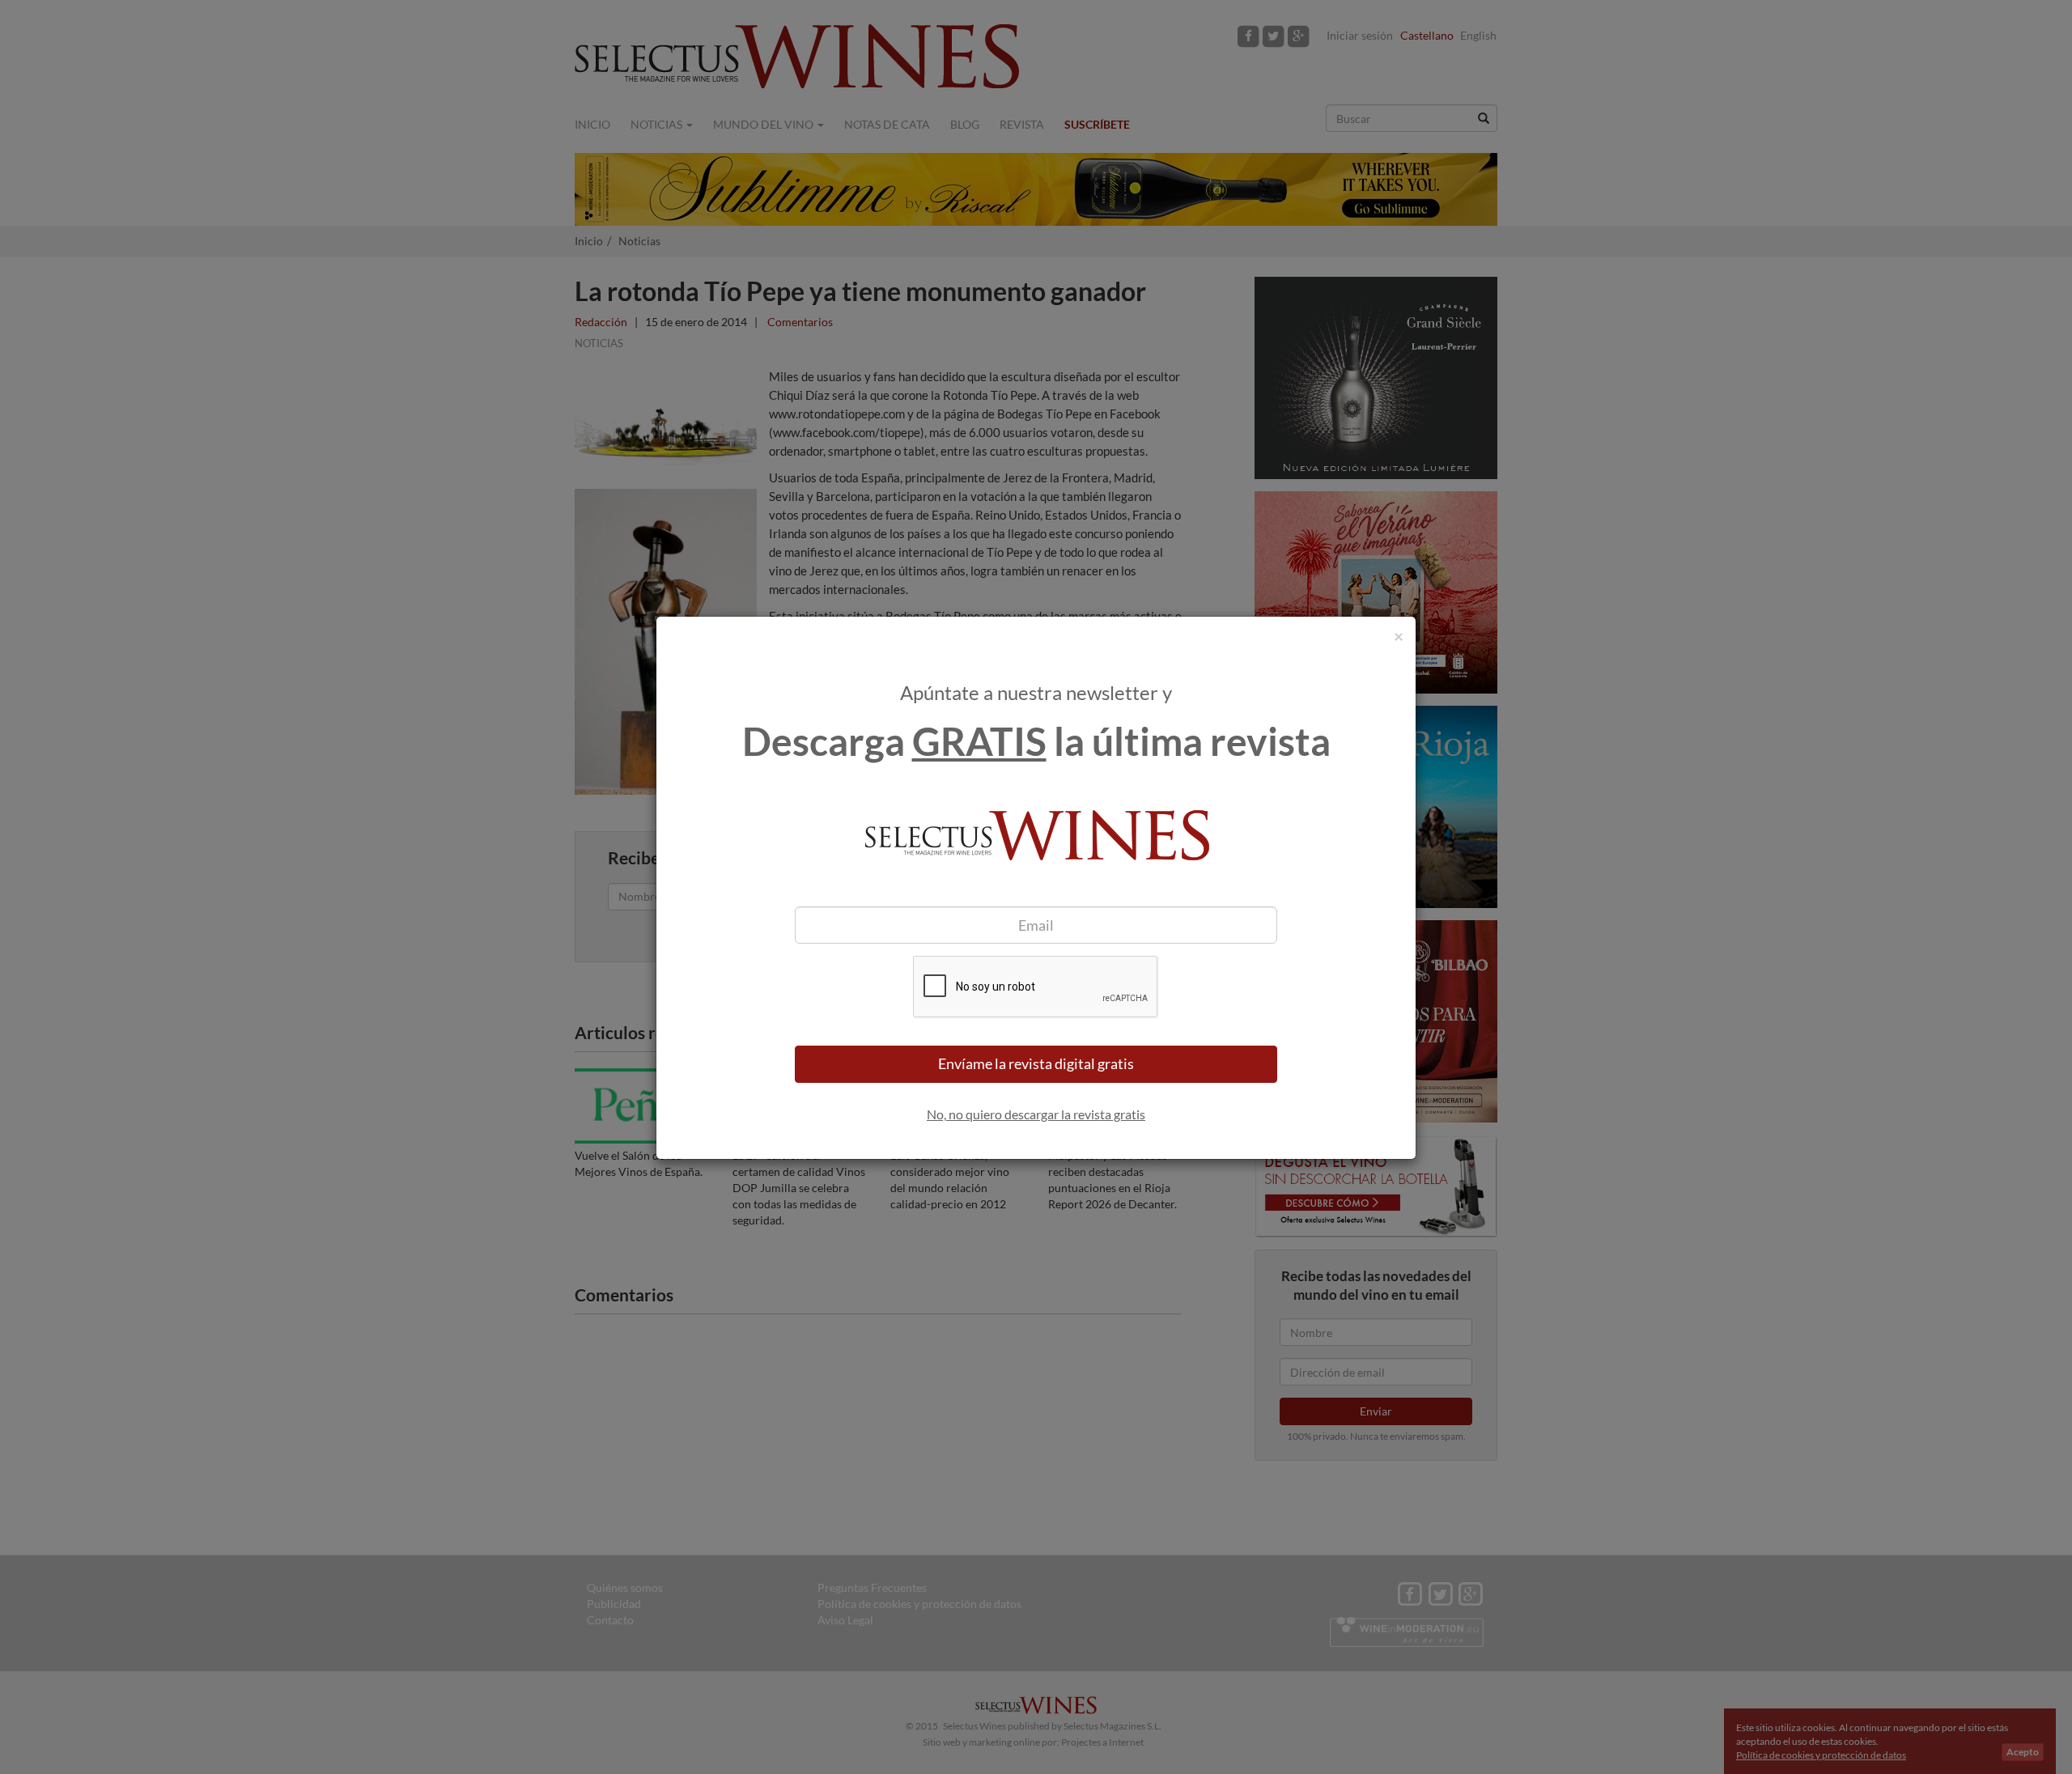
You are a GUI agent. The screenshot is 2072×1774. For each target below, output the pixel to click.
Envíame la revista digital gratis (1036, 1063)
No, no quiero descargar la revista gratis (1036, 1114)
